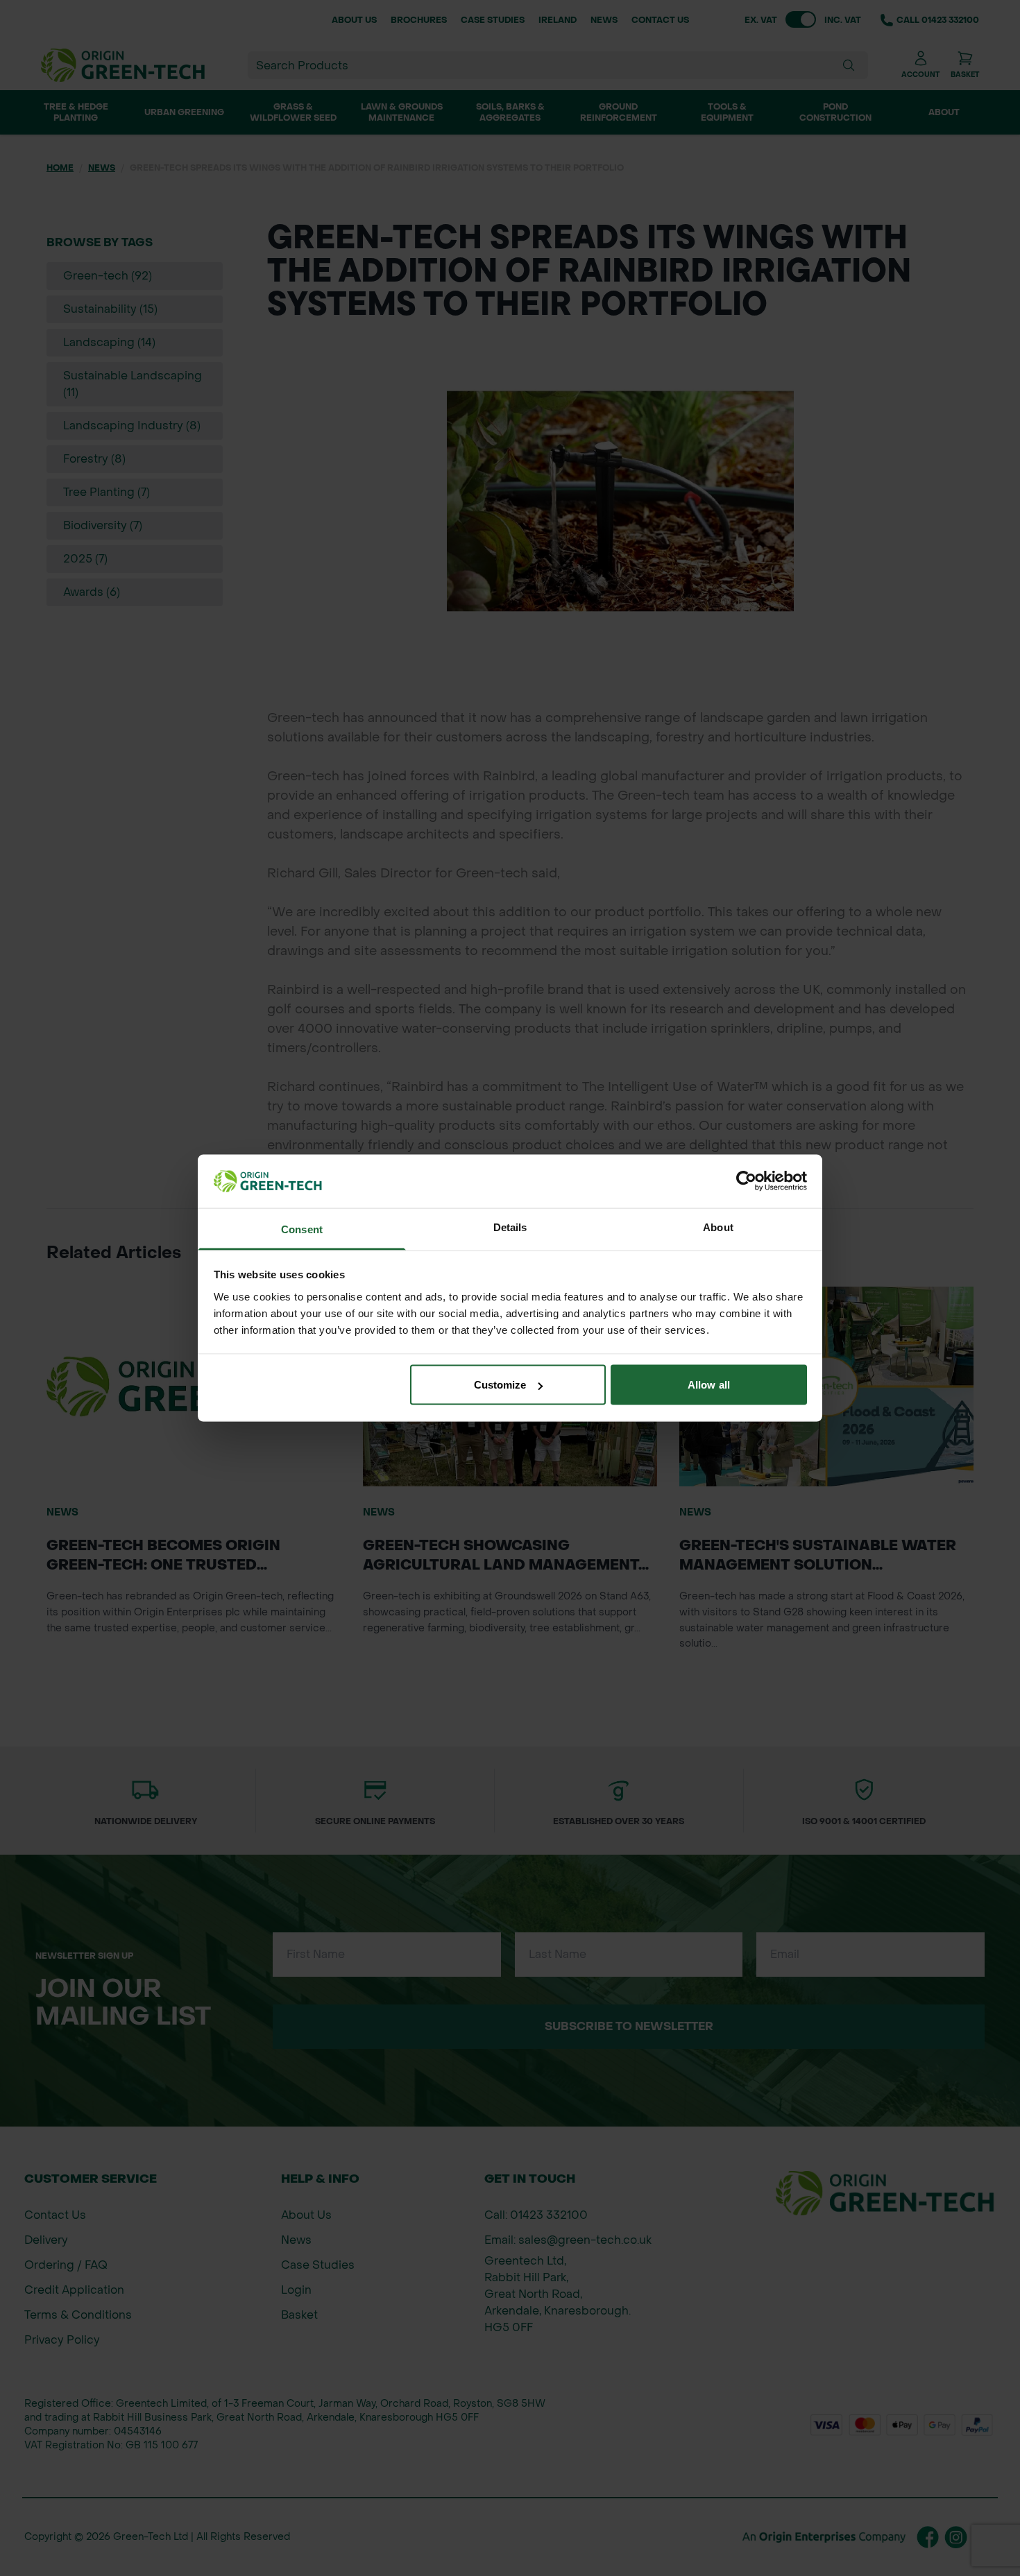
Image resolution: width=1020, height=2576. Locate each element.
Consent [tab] (302, 1229)
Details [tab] (510, 1227)
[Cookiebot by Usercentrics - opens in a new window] (746, 1181)
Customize (500, 1385)
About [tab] (718, 1227)
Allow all (709, 1385)
